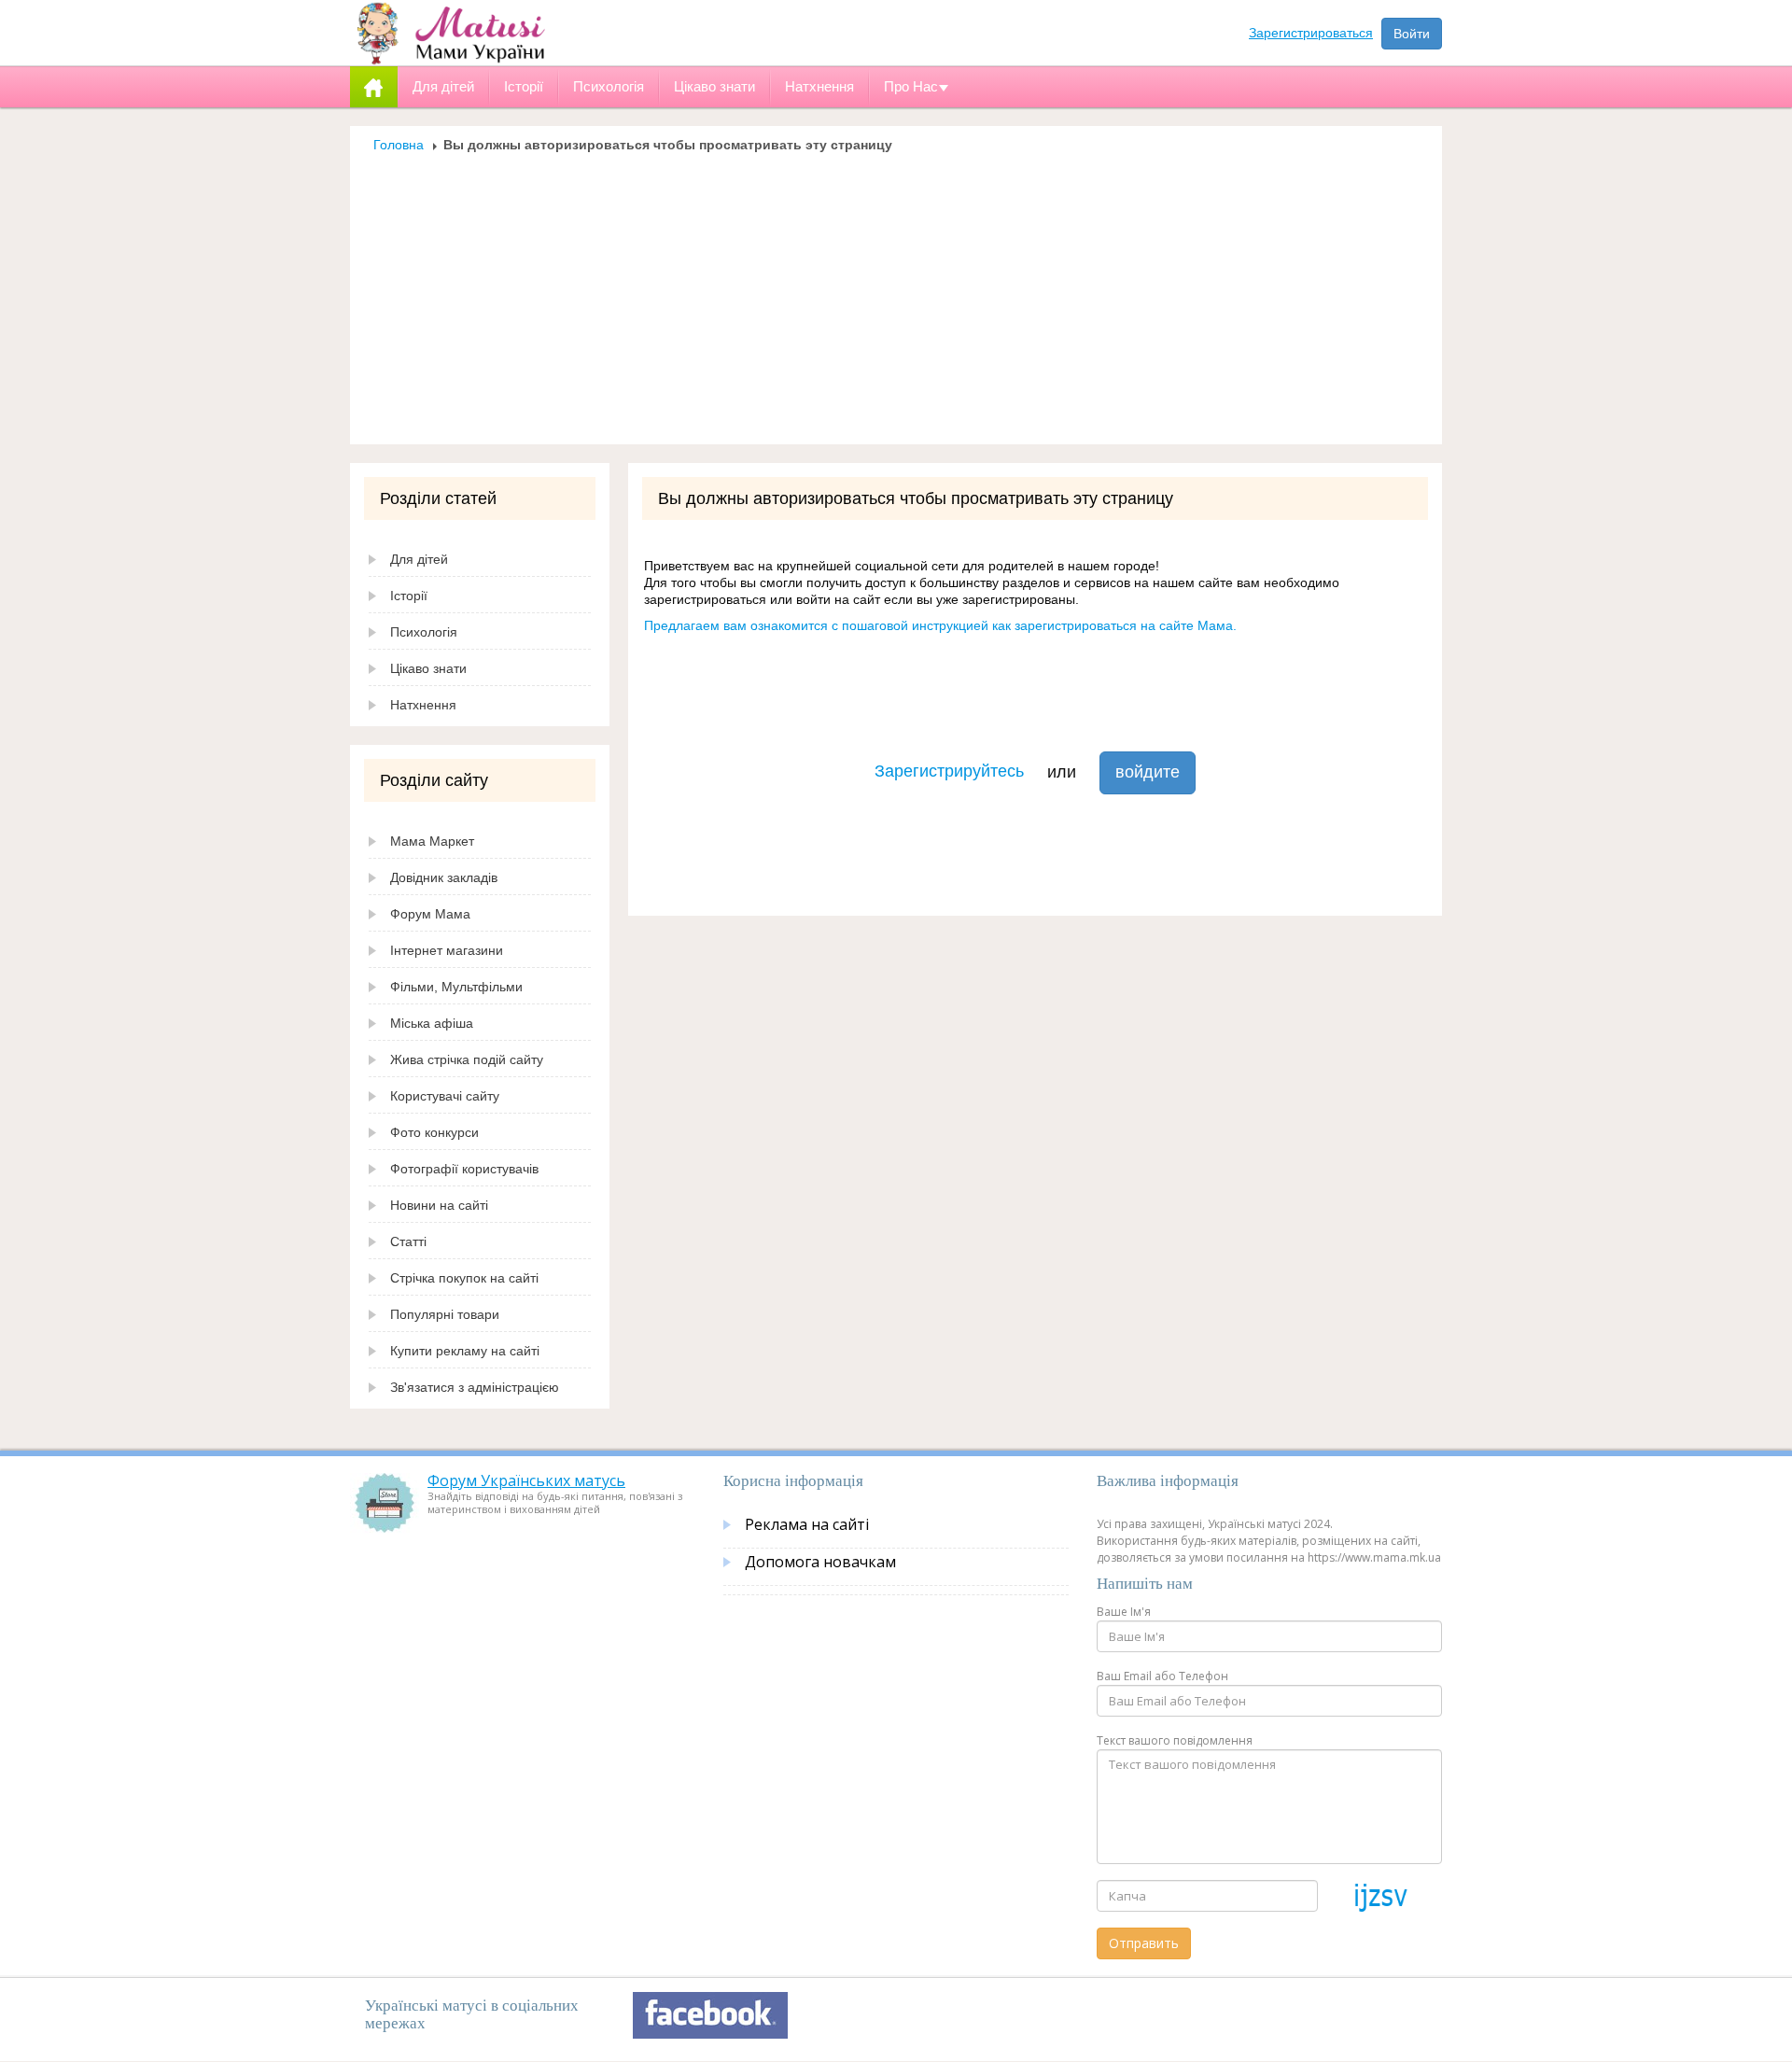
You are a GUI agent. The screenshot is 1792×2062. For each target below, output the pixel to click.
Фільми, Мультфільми (456, 987)
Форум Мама (430, 914)
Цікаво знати (428, 668)
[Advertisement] (896, 293)
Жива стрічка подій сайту (467, 1059)
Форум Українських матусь (526, 1480)
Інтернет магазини (447, 950)
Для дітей (419, 559)
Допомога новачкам (820, 1562)
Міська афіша (432, 1023)
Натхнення (423, 705)
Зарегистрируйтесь (949, 771)
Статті (408, 1241)
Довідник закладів (444, 877)
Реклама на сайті (807, 1524)
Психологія (424, 632)
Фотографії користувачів (464, 1169)
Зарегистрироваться (1311, 33)
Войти (1412, 34)
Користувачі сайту (445, 1096)
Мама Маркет (432, 841)
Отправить (1144, 1943)
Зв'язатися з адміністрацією (475, 1387)
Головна (399, 145)
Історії (409, 596)
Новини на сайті (439, 1205)
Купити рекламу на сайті (465, 1351)
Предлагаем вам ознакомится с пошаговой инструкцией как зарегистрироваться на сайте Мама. (940, 625)
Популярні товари (445, 1314)
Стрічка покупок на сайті (464, 1278)
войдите (1148, 772)
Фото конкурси (434, 1132)
